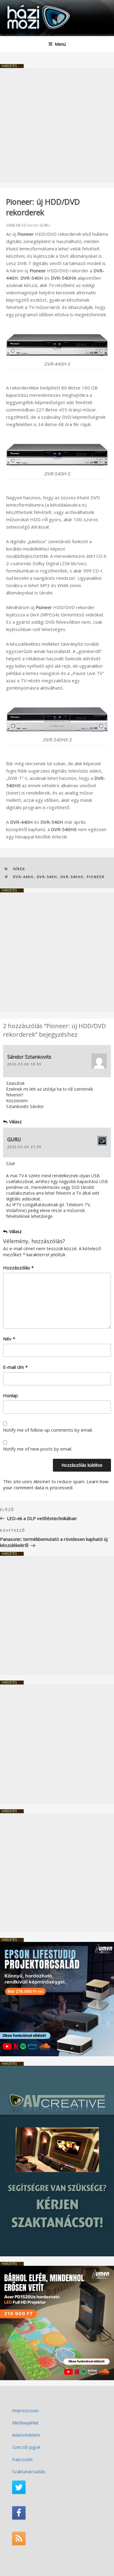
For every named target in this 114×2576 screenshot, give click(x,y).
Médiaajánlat (25, 2423)
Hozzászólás (18, 1268)
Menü (60, 44)
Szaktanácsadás (29, 2471)
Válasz (15, 1122)
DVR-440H (23, 877)
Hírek (19, 869)
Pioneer (96, 877)
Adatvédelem (26, 2435)
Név (9, 1339)
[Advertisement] (57, 125)
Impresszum (25, 2410)
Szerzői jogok (26, 2447)
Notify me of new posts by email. (38, 1449)
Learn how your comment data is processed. (56, 1484)
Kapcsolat (22, 2459)
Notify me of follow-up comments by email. (48, 1430)
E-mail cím (15, 1367)
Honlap (10, 1395)
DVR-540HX (72, 877)
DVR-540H (47, 877)
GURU (45, 225)
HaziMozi (19, 5)
